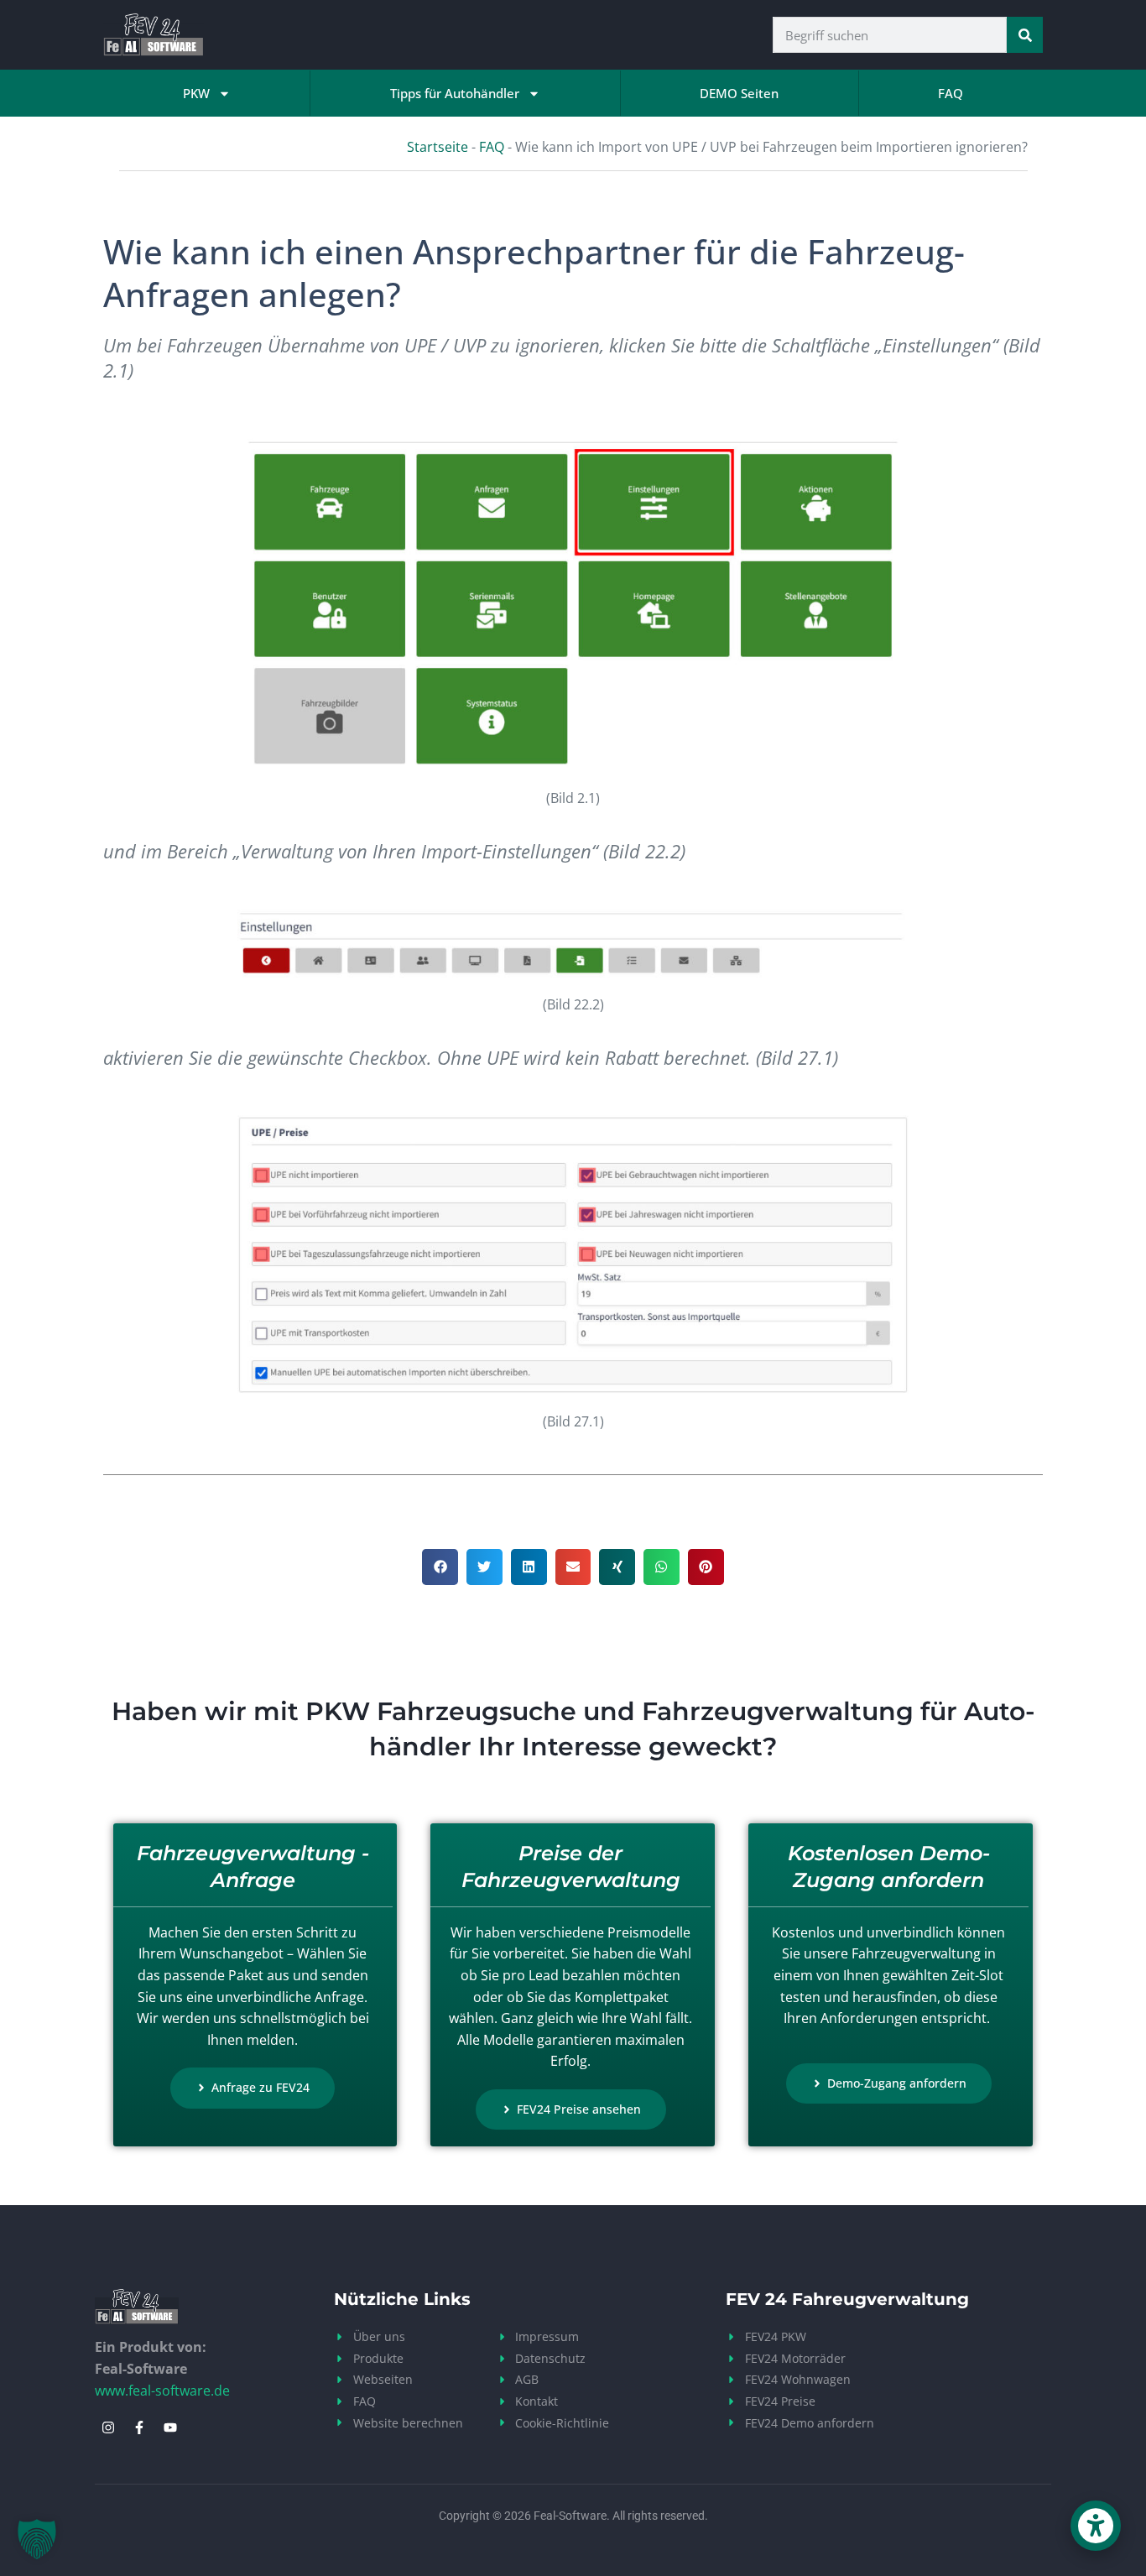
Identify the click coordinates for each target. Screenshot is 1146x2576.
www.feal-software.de (162, 2391)
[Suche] (1025, 35)
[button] (440, 1567)
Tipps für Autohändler (455, 93)
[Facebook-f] (139, 2427)
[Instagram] (108, 2427)
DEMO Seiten (739, 93)
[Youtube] (170, 2427)
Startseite (438, 147)
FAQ (951, 93)
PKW (196, 93)
